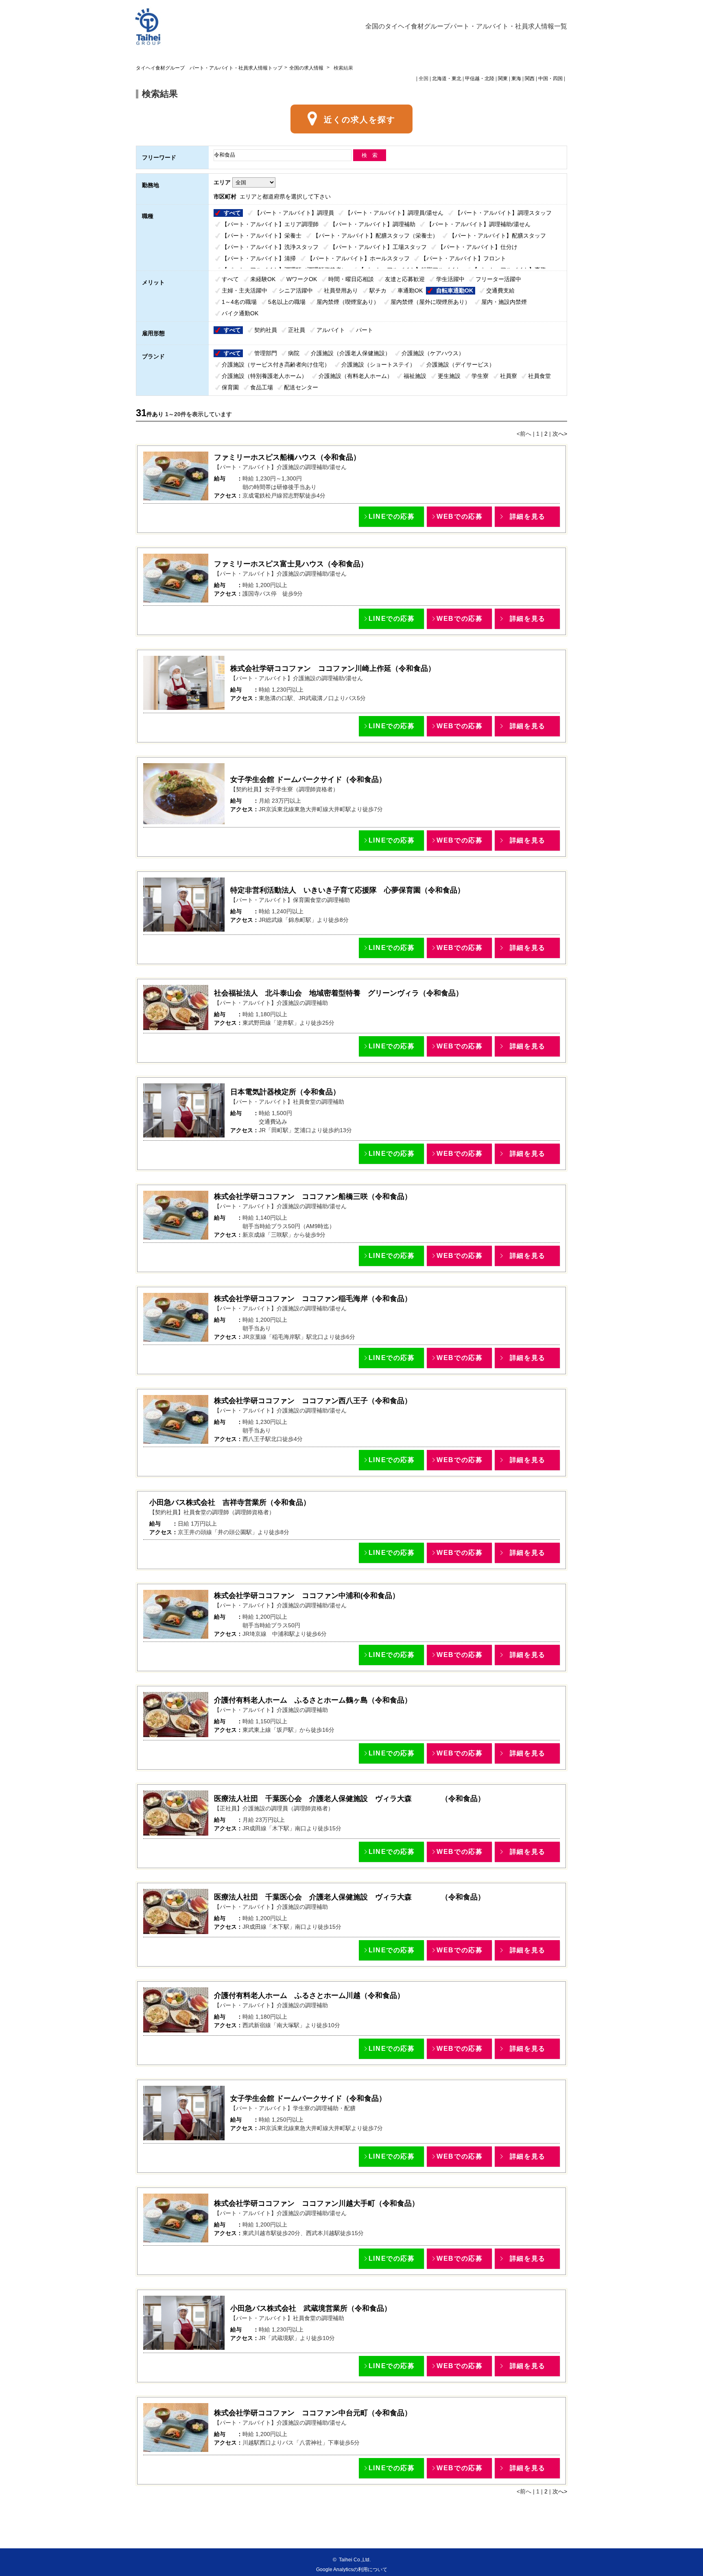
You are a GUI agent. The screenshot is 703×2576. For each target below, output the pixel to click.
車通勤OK (410, 290)
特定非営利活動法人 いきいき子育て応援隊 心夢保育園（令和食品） (347, 890)
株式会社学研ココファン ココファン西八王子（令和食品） (313, 1401)
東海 (516, 79)
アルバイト (331, 330)
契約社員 (266, 330)
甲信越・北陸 (480, 79)
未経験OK (263, 279)
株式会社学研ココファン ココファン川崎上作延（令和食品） (333, 668)
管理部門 (266, 353)
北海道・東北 (447, 79)
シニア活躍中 (296, 290)
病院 (294, 353)
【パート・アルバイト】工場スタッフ (378, 247)
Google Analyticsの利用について (352, 2569)
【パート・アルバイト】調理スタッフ (503, 213)
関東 (503, 79)
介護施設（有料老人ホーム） (356, 376)
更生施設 (449, 376)
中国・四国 (550, 79)
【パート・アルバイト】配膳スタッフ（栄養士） (376, 236)
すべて (232, 213)
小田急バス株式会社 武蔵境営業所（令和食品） (311, 2308)
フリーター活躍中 (498, 279)
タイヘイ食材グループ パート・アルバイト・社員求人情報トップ (209, 68)
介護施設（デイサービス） (461, 365)
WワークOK (302, 279)
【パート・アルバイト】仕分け (478, 247)
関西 (530, 79)
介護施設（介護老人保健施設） (351, 353)
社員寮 (509, 376)
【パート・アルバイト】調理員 (294, 213)
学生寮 (480, 376)
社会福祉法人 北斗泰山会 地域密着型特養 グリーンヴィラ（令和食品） (338, 993)
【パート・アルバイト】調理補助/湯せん (478, 224)
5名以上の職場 (287, 302)
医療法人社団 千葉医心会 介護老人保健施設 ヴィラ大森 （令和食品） (349, 1799)
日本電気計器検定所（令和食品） (285, 1092)
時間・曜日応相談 (351, 279)
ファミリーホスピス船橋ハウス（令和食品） (287, 457)
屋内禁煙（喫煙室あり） (348, 302)
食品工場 (262, 387)
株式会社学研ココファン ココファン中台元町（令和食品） (313, 2413)
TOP (5, 2538)
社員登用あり (341, 290)
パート (365, 330)
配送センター (301, 387)
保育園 (230, 387)
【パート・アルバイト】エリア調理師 (270, 224)
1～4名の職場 (239, 302)
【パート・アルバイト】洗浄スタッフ (270, 247)
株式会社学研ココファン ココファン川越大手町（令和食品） (317, 2203)
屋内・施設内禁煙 (504, 302)
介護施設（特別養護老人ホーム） (264, 376)
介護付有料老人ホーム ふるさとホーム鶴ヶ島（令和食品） (313, 1700)
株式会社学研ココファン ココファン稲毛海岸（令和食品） (313, 1299)
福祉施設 (415, 376)
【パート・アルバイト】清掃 (259, 258)
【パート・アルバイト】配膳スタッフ (498, 236)
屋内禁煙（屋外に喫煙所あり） (430, 302)
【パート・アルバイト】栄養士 (262, 236)
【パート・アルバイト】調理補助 (373, 224)
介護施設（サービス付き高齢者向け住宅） (276, 365)
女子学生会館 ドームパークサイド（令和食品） (308, 779)
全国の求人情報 (307, 68)
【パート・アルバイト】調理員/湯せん (394, 213)
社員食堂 (539, 376)
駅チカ (378, 290)
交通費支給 (500, 290)
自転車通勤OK (455, 290)
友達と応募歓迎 (405, 279)
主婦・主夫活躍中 (245, 290)
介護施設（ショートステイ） (378, 365)
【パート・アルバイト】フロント (463, 258)
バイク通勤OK (240, 313)
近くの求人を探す (360, 120)
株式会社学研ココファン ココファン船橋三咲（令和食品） (313, 1196)
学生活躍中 (450, 279)
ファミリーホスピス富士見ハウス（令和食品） (291, 564)
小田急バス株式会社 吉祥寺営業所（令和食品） (230, 1502)
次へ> (560, 434)
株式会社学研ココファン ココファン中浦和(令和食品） (307, 1596)
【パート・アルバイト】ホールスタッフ (358, 258)
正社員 (297, 330)
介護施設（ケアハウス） (433, 353)
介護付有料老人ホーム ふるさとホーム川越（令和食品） (309, 1995)
